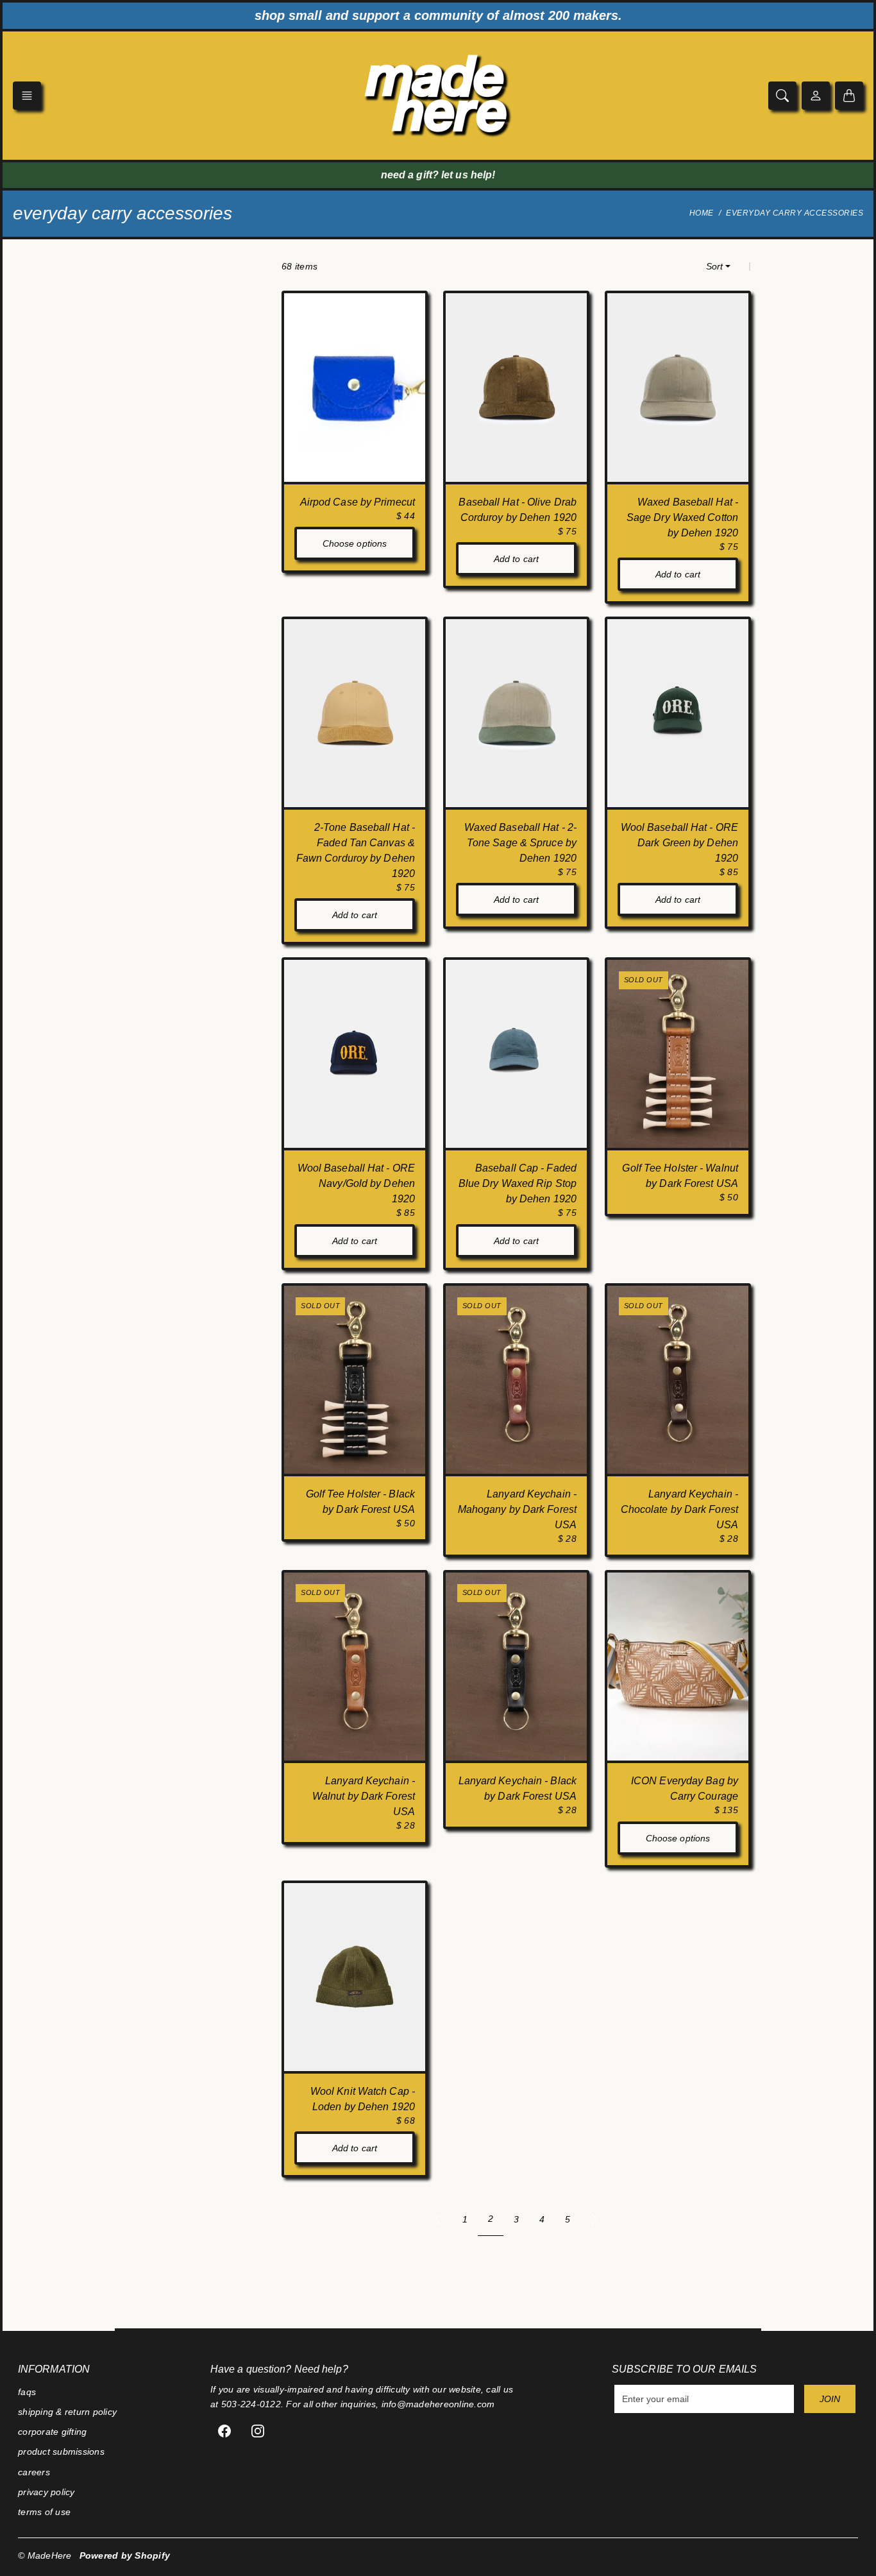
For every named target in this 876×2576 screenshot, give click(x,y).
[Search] (782, 96)
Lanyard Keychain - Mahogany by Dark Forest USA (517, 1509)
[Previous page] (438, 2219)
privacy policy (46, 2492)
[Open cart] (849, 96)
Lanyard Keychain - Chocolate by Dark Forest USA (679, 1509)
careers (34, 2472)
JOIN (830, 2399)
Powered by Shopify (125, 2555)
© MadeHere (45, 2555)
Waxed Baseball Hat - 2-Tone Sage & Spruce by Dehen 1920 (520, 843)
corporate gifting (52, 2432)
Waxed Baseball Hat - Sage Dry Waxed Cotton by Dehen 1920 (682, 517)
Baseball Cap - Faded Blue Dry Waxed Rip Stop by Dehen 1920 (518, 1183)
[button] (27, 96)
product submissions (61, 2452)
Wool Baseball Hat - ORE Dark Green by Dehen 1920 (679, 843)
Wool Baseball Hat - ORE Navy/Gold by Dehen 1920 (356, 1183)
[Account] (816, 96)
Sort (714, 266)
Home (702, 213)
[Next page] (594, 2219)
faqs (27, 2392)
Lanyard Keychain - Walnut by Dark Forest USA (364, 1796)
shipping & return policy (67, 2412)
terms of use (44, 2512)
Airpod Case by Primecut (358, 502)
